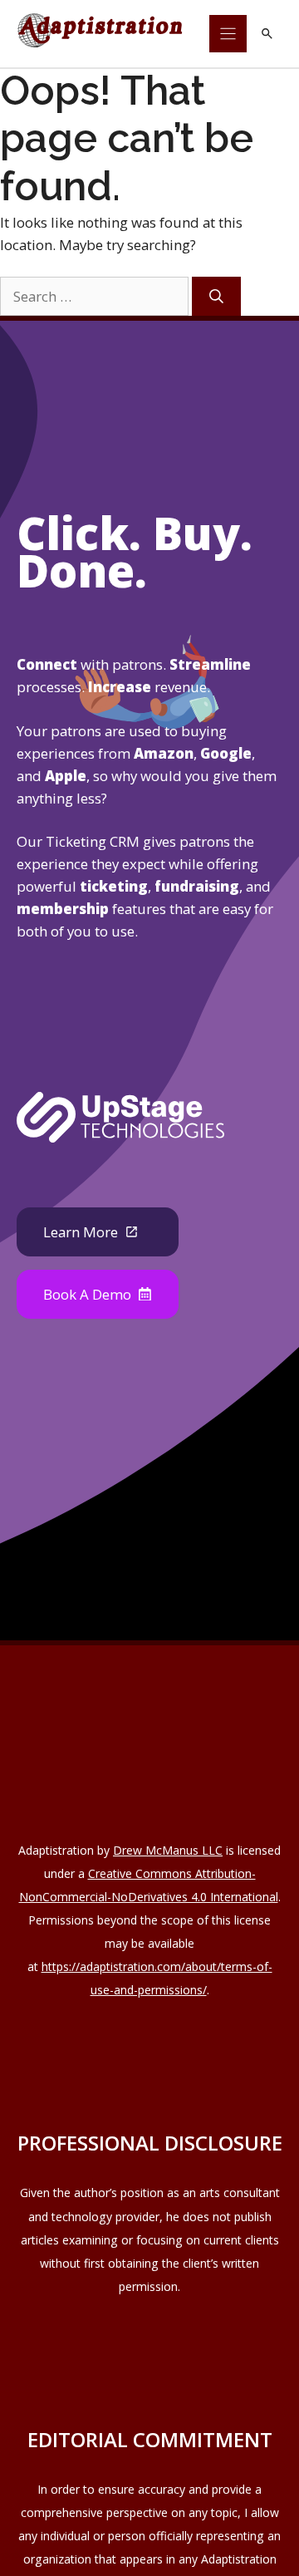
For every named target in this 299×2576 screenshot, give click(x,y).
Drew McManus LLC (168, 1850)
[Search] (216, 296)
